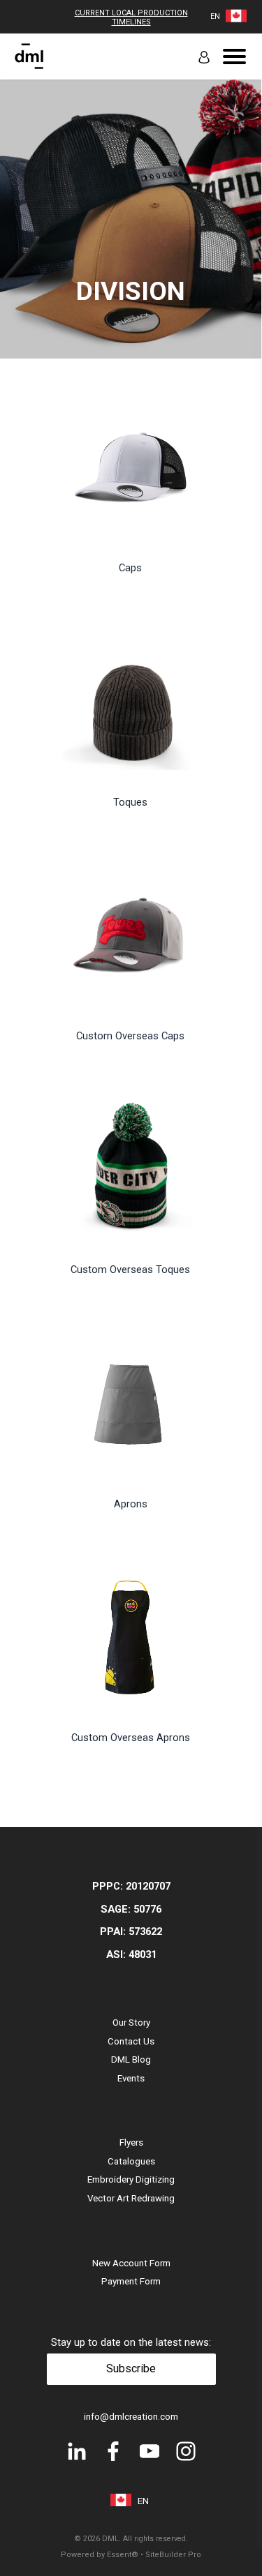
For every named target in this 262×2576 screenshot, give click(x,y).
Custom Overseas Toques (130, 1270)
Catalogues (131, 2161)
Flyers (131, 2142)
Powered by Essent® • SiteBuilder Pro (131, 2555)
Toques (130, 802)
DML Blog (131, 2059)
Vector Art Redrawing (131, 2198)
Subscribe (131, 2368)
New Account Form (131, 2263)
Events (131, 2078)
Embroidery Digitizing (131, 2179)
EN (215, 16)
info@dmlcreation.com (131, 2417)
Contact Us (131, 2041)
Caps (130, 568)
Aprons (131, 1504)
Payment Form (131, 2281)
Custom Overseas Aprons (131, 1738)
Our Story (131, 2023)
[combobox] (215, 16)
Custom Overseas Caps (130, 1036)
